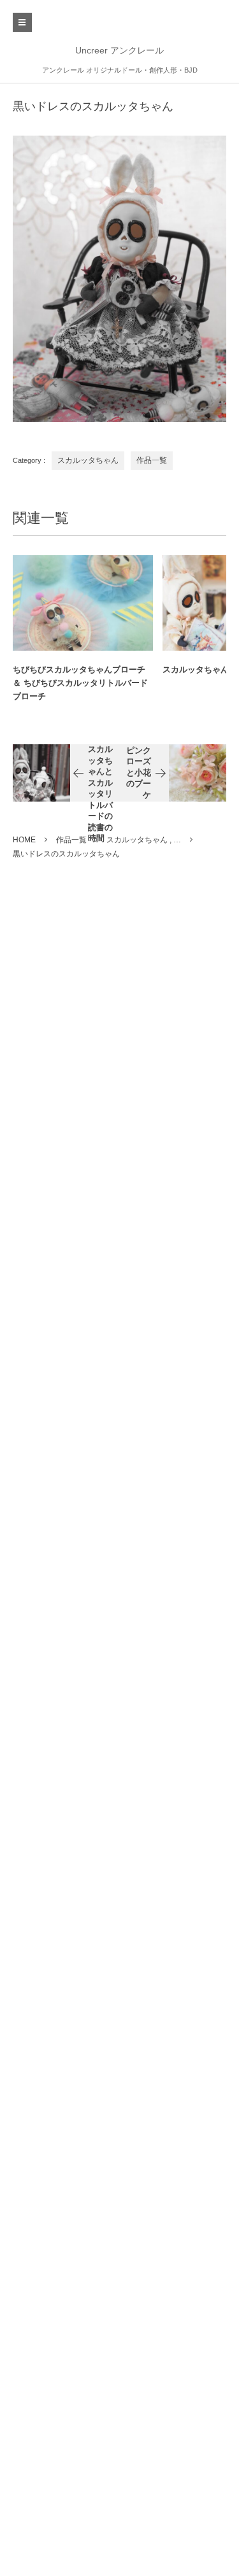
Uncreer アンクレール (119, 50)
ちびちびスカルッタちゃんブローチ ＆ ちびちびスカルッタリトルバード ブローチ (80, 683)
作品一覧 (152, 460)
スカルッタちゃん (88, 460)
